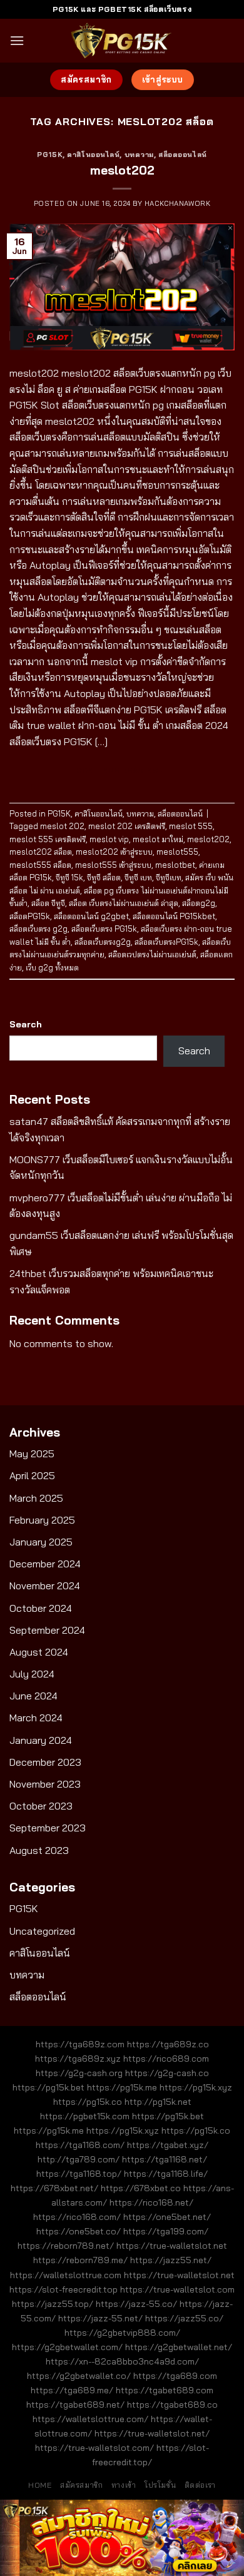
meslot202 (122, 170)
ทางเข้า (124, 2485)
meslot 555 (191, 826)
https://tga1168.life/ (166, 2174)
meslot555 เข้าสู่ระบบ (113, 865)
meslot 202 (62, 826)
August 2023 (39, 1850)
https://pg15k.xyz (196, 2087)
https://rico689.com (166, 2059)
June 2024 (33, 1696)
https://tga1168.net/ (165, 2159)
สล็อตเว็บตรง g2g (38, 929)
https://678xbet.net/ (54, 2188)
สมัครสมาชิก (82, 2485)
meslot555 (177, 852)
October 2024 (41, 1608)
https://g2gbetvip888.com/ (122, 2333)
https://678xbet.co (141, 2188)
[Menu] (17, 40)
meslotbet (175, 865)
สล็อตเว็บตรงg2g (103, 942)
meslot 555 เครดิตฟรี (48, 839)
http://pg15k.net (158, 2102)
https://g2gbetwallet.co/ (79, 2376)
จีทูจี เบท (138, 877)
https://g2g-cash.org (79, 2073)
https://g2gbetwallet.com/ (67, 2347)
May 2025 (32, 1453)
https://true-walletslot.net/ (152, 2433)
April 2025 (32, 1475)
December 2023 (45, 1762)
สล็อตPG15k (30, 916)
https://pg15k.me (122, 2087)
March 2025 (36, 1498)
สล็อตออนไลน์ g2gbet (91, 916)
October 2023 (41, 1806)
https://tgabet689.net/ (75, 2405)
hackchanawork (177, 203)
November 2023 (45, 1784)
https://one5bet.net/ (167, 2217)
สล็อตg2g (199, 903)
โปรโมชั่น (160, 2485)
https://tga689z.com (80, 2044)
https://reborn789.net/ (66, 2246)
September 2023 (48, 1828)
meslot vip (109, 839)
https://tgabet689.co (172, 2405)
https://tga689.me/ (72, 2390)
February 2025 (42, 1520)
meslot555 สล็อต (40, 865)
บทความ (139, 155)
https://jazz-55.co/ (136, 2304)
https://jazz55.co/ (184, 2318)
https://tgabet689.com (165, 2390)
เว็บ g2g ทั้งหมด (52, 967)
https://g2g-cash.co (167, 2073)
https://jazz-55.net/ (100, 2318)
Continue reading (122, 770)
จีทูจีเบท (169, 877)
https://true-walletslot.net (172, 2246)
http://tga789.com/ (79, 2159)
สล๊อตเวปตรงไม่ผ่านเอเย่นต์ (152, 954)
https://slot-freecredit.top (64, 2289)
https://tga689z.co (168, 2044)
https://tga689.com (175, 2376)
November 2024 (45, 1586)
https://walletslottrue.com (66, 2275)
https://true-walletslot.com (177, 2289)
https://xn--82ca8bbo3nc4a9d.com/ (122, 2361)
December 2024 (45, 1564)
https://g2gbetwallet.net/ (179, 2347)
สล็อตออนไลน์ (183, 155)
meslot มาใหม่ (158, 839)
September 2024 (47, 1630)
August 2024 (39, 1652)
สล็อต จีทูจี (48, 903)
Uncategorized (42, 1931)
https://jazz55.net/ (171, 2260)
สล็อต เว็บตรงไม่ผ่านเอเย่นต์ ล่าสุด (124, 903)
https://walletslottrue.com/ (90, 2419)
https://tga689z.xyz (78, 2059)
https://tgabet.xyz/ (168, 2145)
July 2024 (32, 1674)
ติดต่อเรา (200, 2485)
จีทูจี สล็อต (104, 877)
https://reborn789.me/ (80, 2260)
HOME (40, 2485)
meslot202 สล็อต (41, 852)
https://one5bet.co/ (79, 2231)
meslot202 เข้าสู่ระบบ (114, 852)
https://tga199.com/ (166, 2231)
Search (26, 1024)
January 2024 (41, 1740)
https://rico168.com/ (77, 2217)
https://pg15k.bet (48, 2087)
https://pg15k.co (88, 2102)
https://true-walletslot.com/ (94, 2448)
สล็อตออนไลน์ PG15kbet (174, 916)
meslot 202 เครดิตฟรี (127, 826)
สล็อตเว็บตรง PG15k (104, 929)
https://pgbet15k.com (85, 2116)
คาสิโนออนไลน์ (93, 155)
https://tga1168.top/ (79, 2174)
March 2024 (36, 1718)
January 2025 (41, 1542)
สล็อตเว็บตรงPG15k (166, 942)
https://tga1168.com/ (80, 2145)
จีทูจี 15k (69, 877)
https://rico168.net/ (151, 2202)
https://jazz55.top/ (53, 2304)
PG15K (50, 155)
